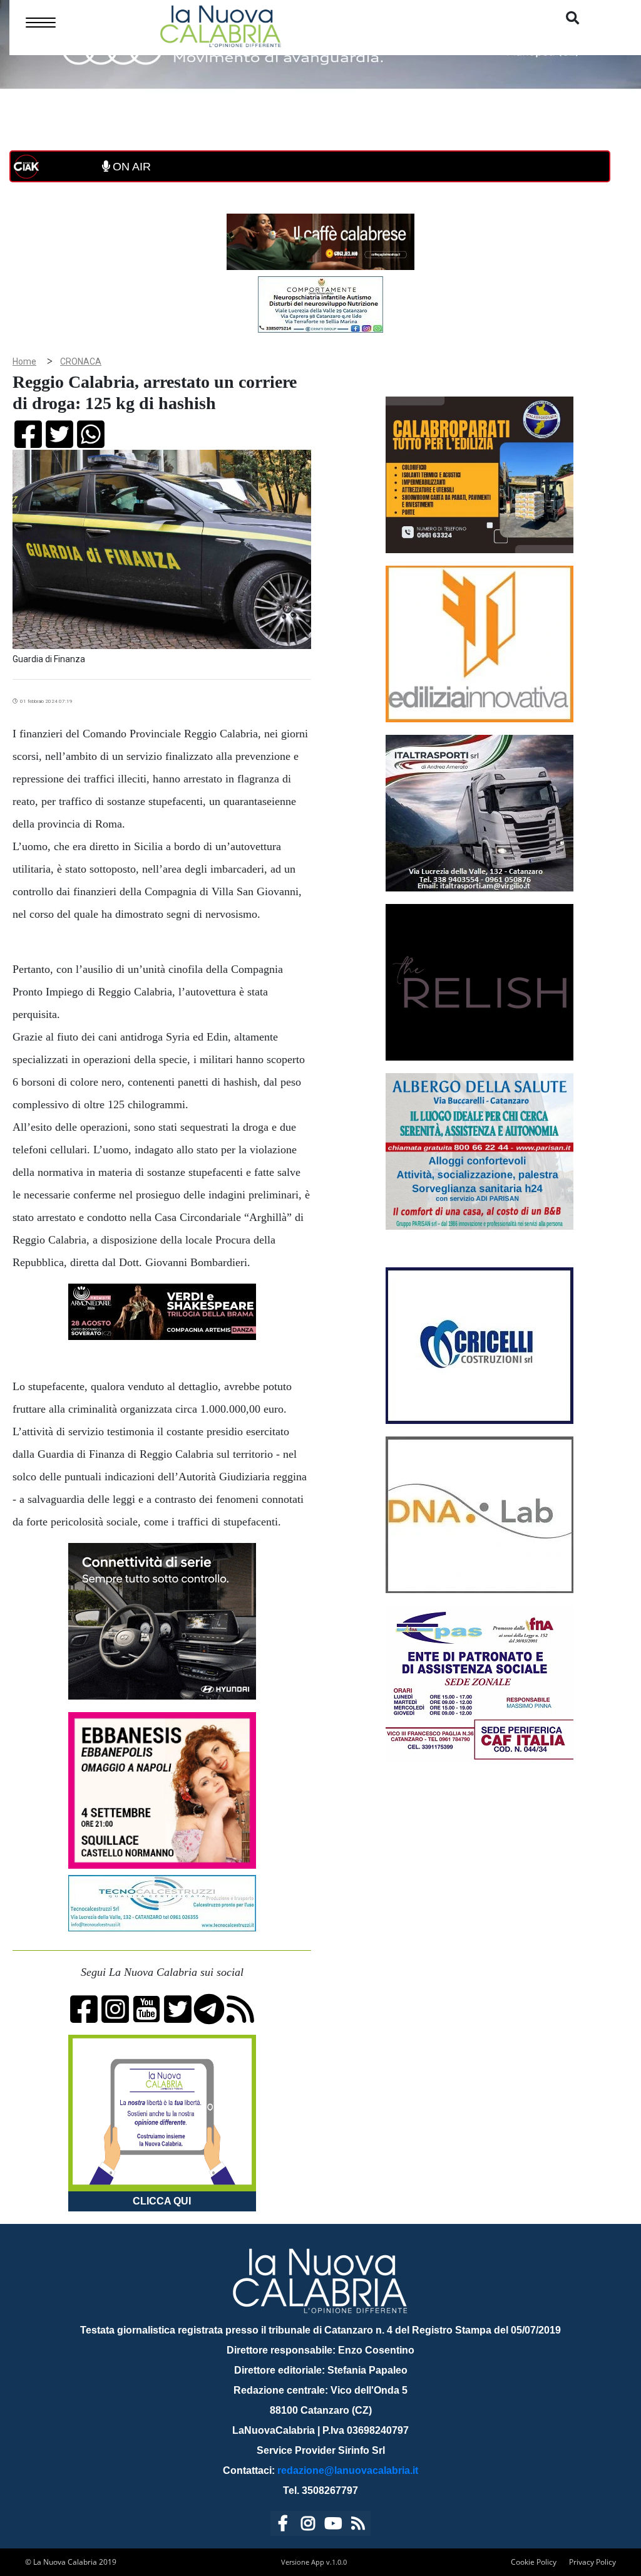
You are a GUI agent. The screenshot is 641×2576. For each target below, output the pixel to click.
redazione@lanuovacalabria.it (348, 2470)
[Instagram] (308, 2526)
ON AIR (130, 167)
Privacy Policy (592, 2562)
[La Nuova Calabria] (220, 25)
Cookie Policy (534, 2562)
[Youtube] (333, 2526)
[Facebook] (283, 2526)
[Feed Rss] (358, 2526)
